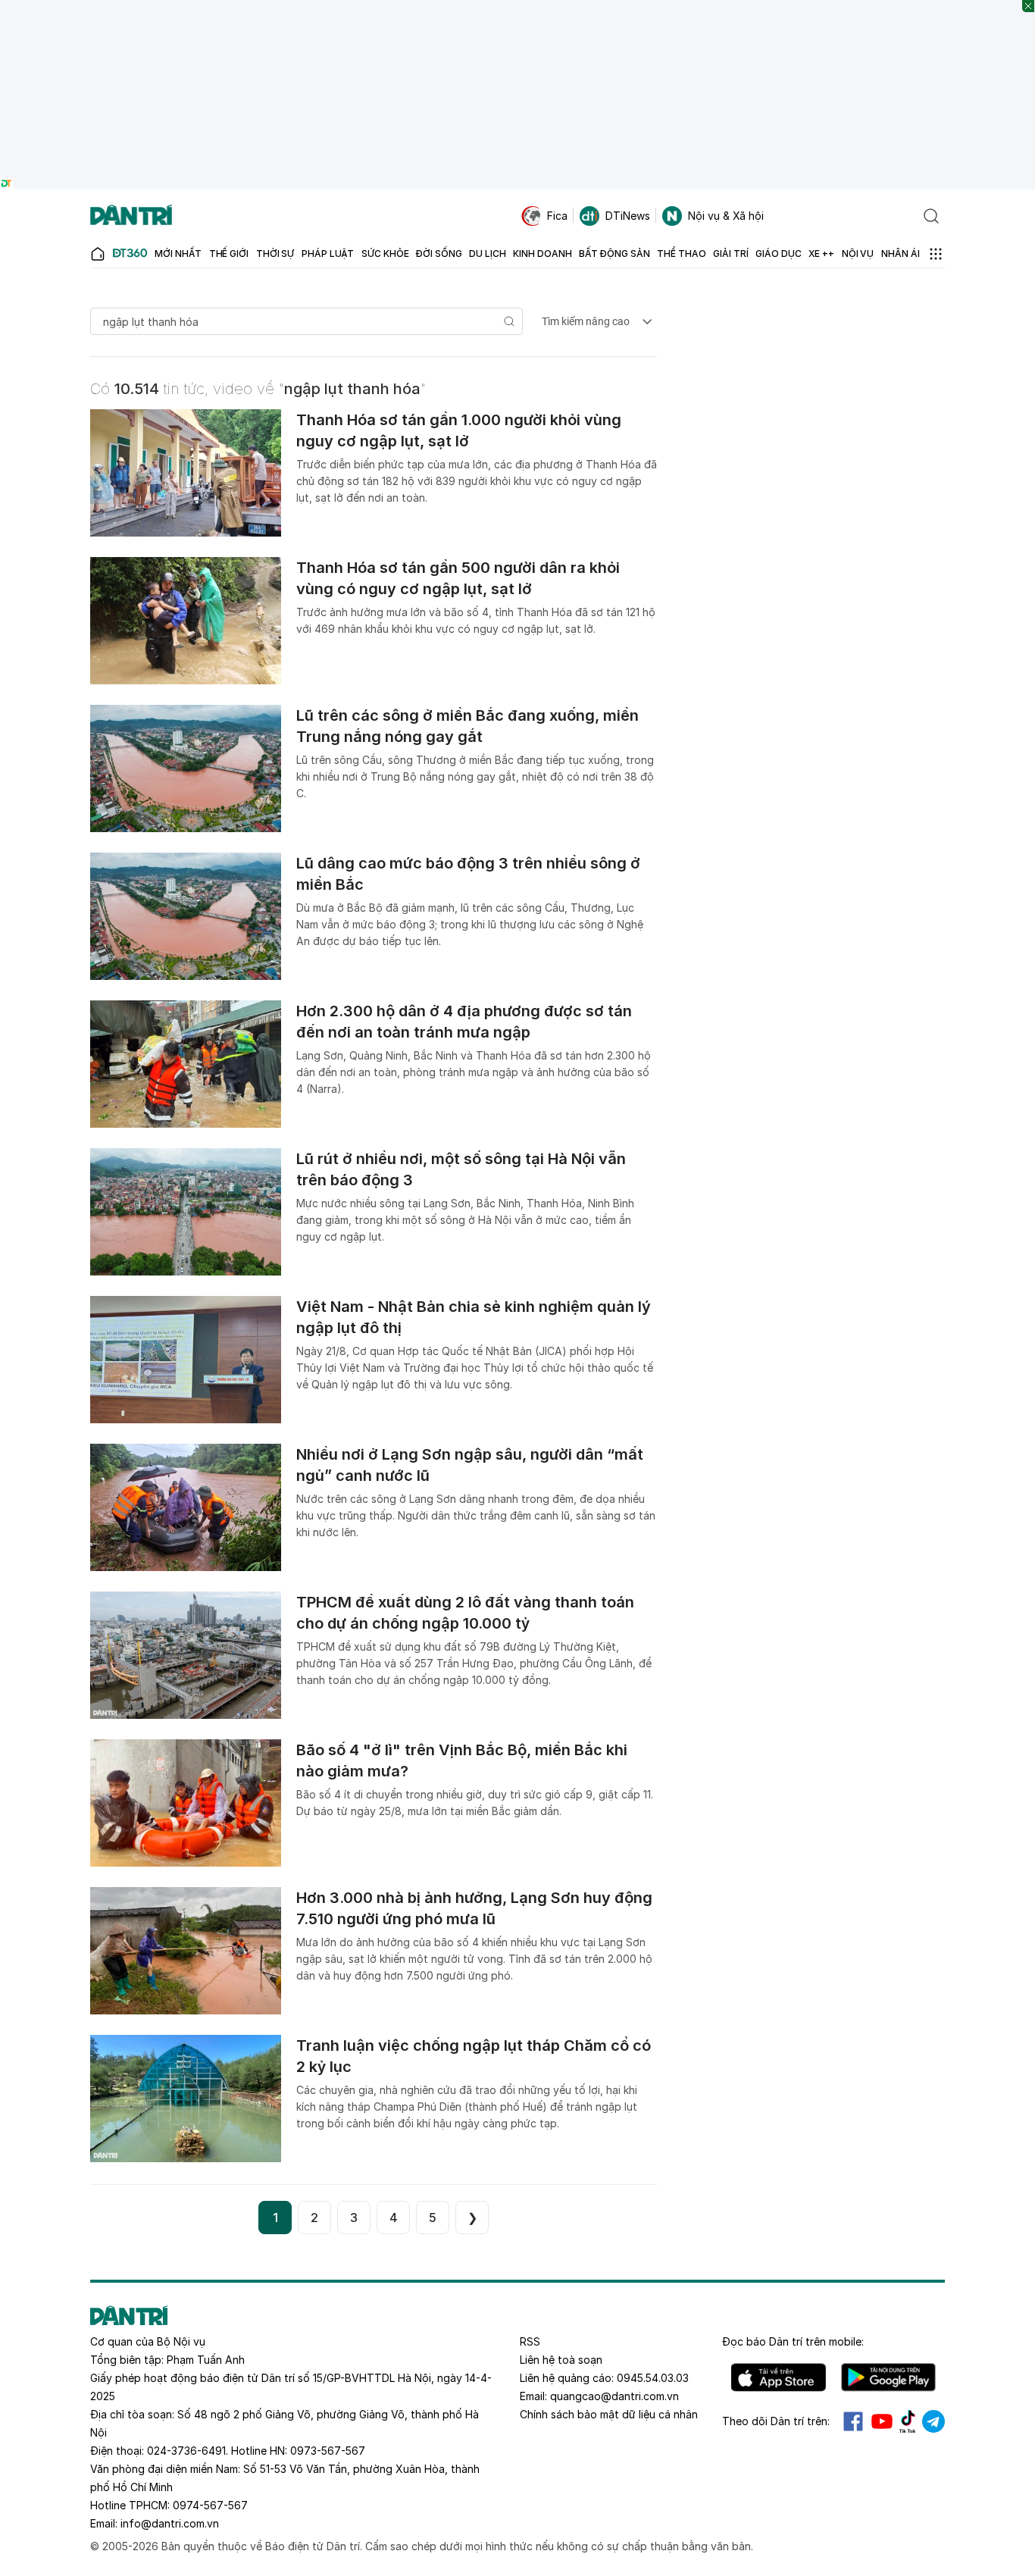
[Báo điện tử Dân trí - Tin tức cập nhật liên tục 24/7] (131, 216)
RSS (530, 2341)
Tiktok (908, 2421)
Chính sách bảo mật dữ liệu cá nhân (609, 2414)
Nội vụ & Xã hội (726, 216)
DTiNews (628, 216)
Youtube (882, 2421)
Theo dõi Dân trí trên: (776, 2421)
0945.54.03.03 (653, 2378)
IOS (779, 2377)
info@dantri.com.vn (170, 2523)
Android (888, 2377)
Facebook (853, 2421)
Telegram (933, 2421)
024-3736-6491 (186, 2451)
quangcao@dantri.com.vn (614, 2396)
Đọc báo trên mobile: (793, 2341)
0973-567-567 (328, 2451)
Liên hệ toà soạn (561, 2360)
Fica (557, 216)
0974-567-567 (210, 2505)
